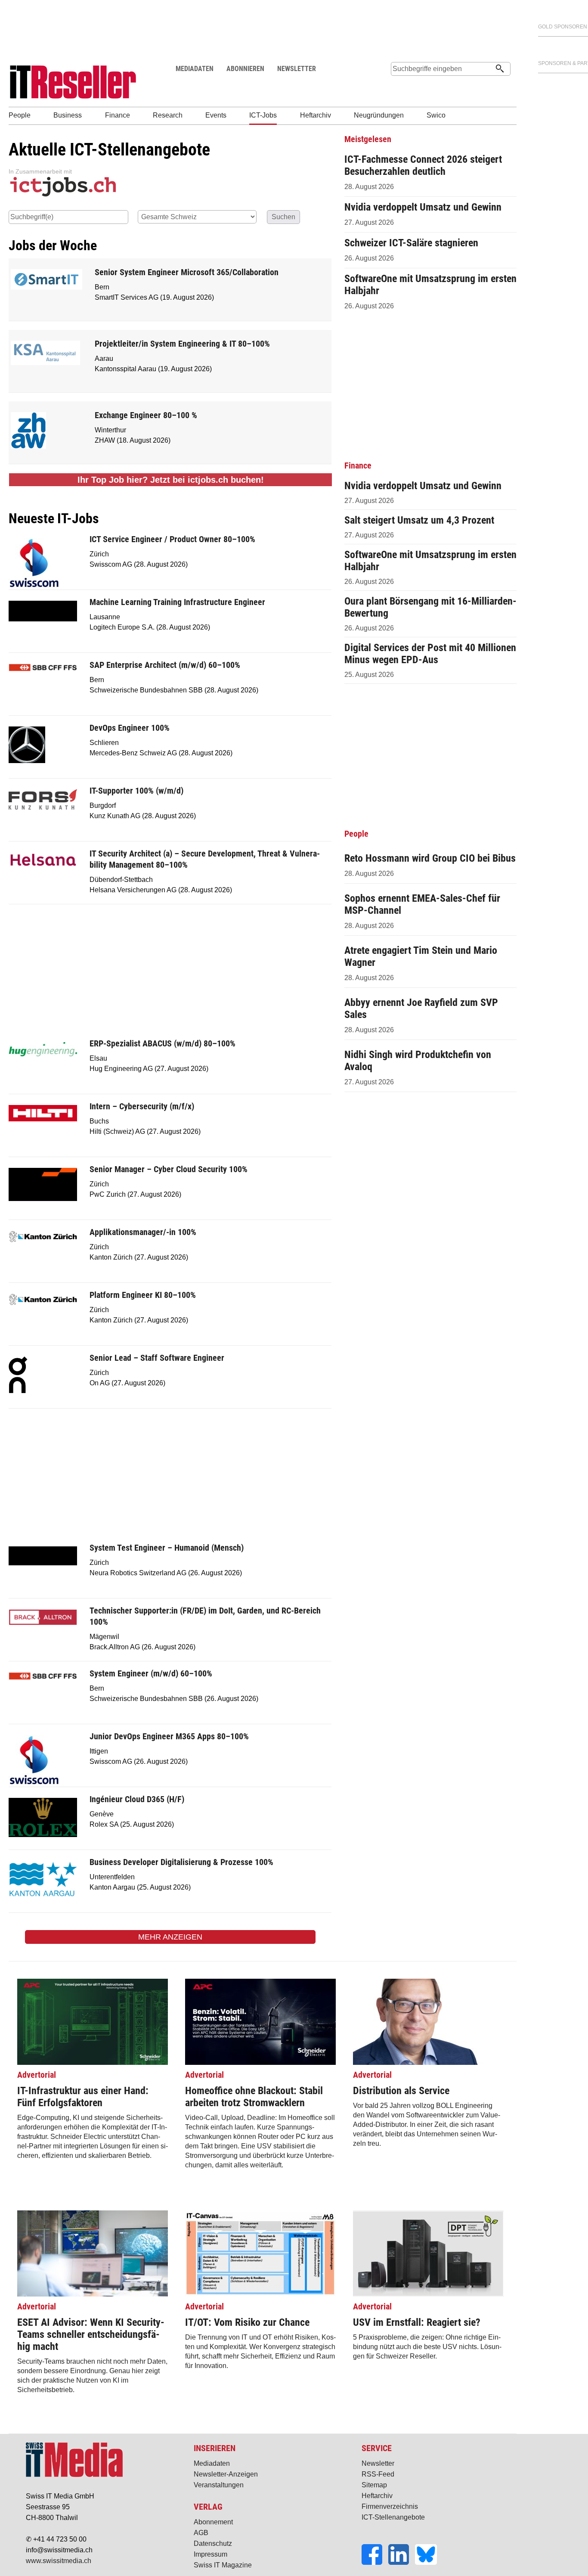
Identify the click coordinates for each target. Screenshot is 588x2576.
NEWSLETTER (297, 69)
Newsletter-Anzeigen (226, 2474)
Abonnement (213, 2522)
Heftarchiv (377, 2496)
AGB (201, 2533)
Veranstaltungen (219, 2485)
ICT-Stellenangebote (393, 2517)
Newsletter (378, 2463)
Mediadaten (212, 2463)
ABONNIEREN (245, 69)
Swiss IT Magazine (223, 2565)
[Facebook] (375, 2562)
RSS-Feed (378, 2474)
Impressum (210, 2554)
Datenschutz (213, 2543)
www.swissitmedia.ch (59, 2561)
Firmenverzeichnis (390, 2506)
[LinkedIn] (402, 2562)
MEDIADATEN (195, 69)
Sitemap (374, 2485)
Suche (397, 85)
